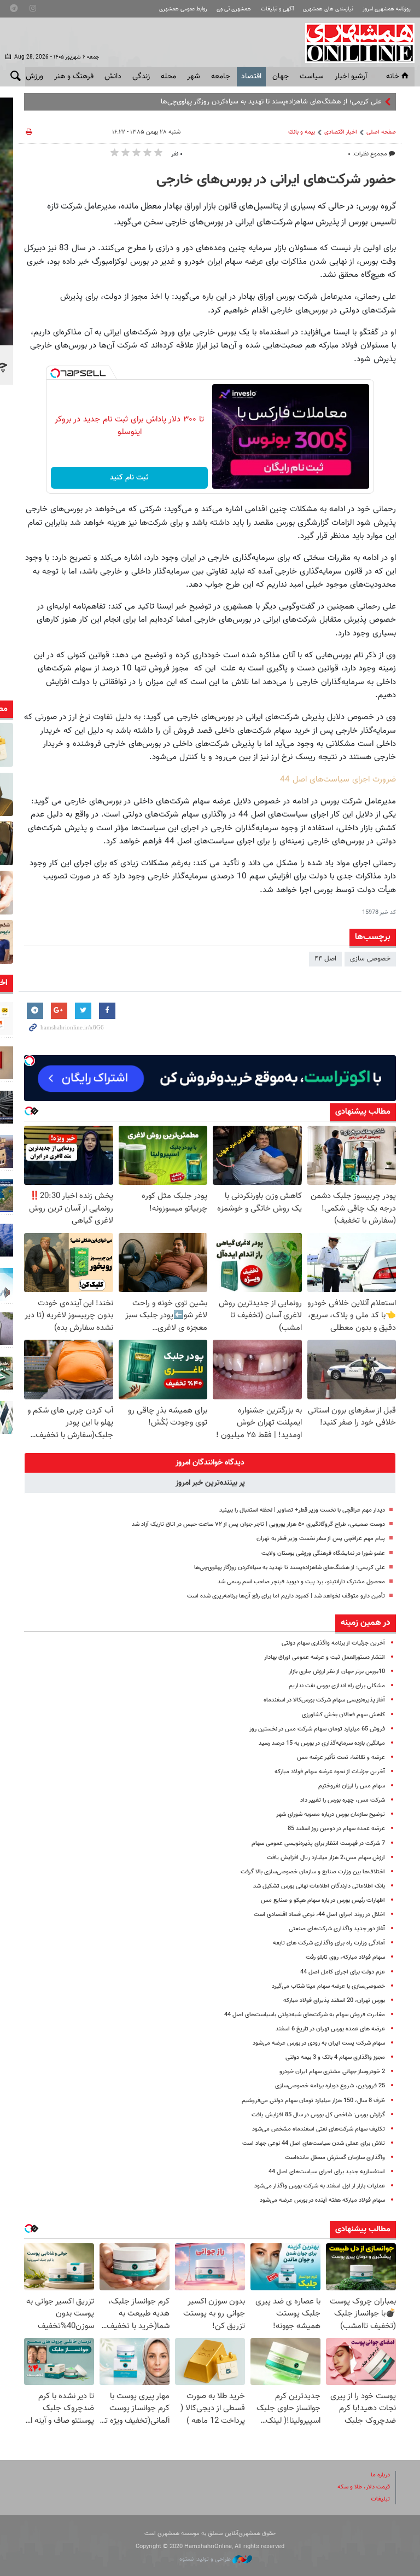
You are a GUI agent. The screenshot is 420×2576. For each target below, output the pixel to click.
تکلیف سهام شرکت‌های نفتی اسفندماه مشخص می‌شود (319, 2129)
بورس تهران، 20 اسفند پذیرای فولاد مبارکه (334, 2001)
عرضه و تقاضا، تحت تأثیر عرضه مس (341, 1758)
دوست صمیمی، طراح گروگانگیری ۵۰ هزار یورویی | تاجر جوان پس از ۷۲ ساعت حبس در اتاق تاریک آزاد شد (258, 1524)
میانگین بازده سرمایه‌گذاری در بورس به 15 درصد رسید (322, 1743)
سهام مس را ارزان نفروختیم (352, 1786)
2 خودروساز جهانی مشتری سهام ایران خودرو (332, 2072)
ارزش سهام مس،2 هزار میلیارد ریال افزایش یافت (326, 1858)
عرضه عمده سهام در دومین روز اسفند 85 (336, 1829)
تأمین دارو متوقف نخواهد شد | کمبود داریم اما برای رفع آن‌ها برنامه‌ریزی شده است (286, 1596)
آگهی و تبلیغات (277, 9)
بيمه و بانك (302, 132)
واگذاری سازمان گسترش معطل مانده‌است (335, 2158)
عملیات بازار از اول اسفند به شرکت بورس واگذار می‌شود (320, 2186)
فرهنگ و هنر (74, 77)
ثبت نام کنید (129, 478)
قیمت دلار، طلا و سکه (364, 2487)
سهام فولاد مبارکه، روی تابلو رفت (345, 1957)
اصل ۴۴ (325, 959)
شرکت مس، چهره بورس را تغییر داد (343, 1800)
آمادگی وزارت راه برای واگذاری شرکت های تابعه (329, 1943)
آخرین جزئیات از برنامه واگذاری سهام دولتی (333, 1643)
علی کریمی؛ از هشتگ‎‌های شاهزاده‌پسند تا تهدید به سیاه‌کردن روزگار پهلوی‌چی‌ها (271, 102)
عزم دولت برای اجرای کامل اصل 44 (343, 1972)
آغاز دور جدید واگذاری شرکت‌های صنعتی (337, 1929)
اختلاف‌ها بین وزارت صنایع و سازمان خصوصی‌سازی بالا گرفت (313, 1872)
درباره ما (380, 2475)
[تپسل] (55, 373)
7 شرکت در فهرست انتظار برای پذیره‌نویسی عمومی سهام (318, 1843)
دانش (113, 77)
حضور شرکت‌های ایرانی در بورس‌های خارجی (276, 180)
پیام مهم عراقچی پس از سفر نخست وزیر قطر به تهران (321, 1539)
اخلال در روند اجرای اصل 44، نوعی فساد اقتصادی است (319, 1915)
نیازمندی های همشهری (328, 9)
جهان (281, 77)
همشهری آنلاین (354, 43)
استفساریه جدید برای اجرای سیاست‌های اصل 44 (327, 2172)
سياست (312, 77)
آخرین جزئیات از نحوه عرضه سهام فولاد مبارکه (330, 1772)
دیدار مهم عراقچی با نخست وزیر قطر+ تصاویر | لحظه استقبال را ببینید (302, 1510)
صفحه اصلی (381, 132)
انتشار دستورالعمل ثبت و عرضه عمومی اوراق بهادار (325, 1657)
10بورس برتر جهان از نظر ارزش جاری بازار (337, 1672)
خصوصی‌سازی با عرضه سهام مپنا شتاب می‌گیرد (328, 1986)
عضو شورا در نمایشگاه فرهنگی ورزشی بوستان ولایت (323, 1553)
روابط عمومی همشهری (183, 9)
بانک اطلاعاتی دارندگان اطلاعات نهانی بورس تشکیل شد (319, 1886)
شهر (194, 77)
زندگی (141, 77)
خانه (393, 77)
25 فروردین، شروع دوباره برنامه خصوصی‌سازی (330, 2086)
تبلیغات (380, 2499)
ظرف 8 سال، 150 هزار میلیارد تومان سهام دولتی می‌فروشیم (313, 2101)
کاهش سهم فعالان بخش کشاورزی (343, 1715)
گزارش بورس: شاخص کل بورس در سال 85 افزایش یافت (318, 2115)
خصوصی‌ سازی (370, 959)
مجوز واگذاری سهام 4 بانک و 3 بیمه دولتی (335, 2057)
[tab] (210, 1463)
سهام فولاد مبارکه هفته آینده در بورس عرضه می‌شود (322, 2200)
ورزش (34, 77)
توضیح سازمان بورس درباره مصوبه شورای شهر (331, 1814)
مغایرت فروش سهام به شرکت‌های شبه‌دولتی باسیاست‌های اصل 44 (305, 2015)
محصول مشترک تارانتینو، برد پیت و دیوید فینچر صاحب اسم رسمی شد (301, 1582)
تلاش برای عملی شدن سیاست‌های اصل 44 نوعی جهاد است (314, 2143)
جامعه (221, 77)
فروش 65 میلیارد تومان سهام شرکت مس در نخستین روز (317, 1729)
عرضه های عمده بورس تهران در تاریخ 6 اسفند (330, 2029)
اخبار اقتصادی (341, 132)
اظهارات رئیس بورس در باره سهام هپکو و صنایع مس (323, 1900)
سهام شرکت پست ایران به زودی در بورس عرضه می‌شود (319, 2043)
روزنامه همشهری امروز (387, 9)
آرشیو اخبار (351, 77)
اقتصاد (251, 77)
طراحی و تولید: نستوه (206, 2559)
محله (168, 77)
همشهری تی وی (234, 9)
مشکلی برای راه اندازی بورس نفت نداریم (337, 1686)
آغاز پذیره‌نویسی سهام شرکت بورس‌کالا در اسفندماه (324, 1700)
